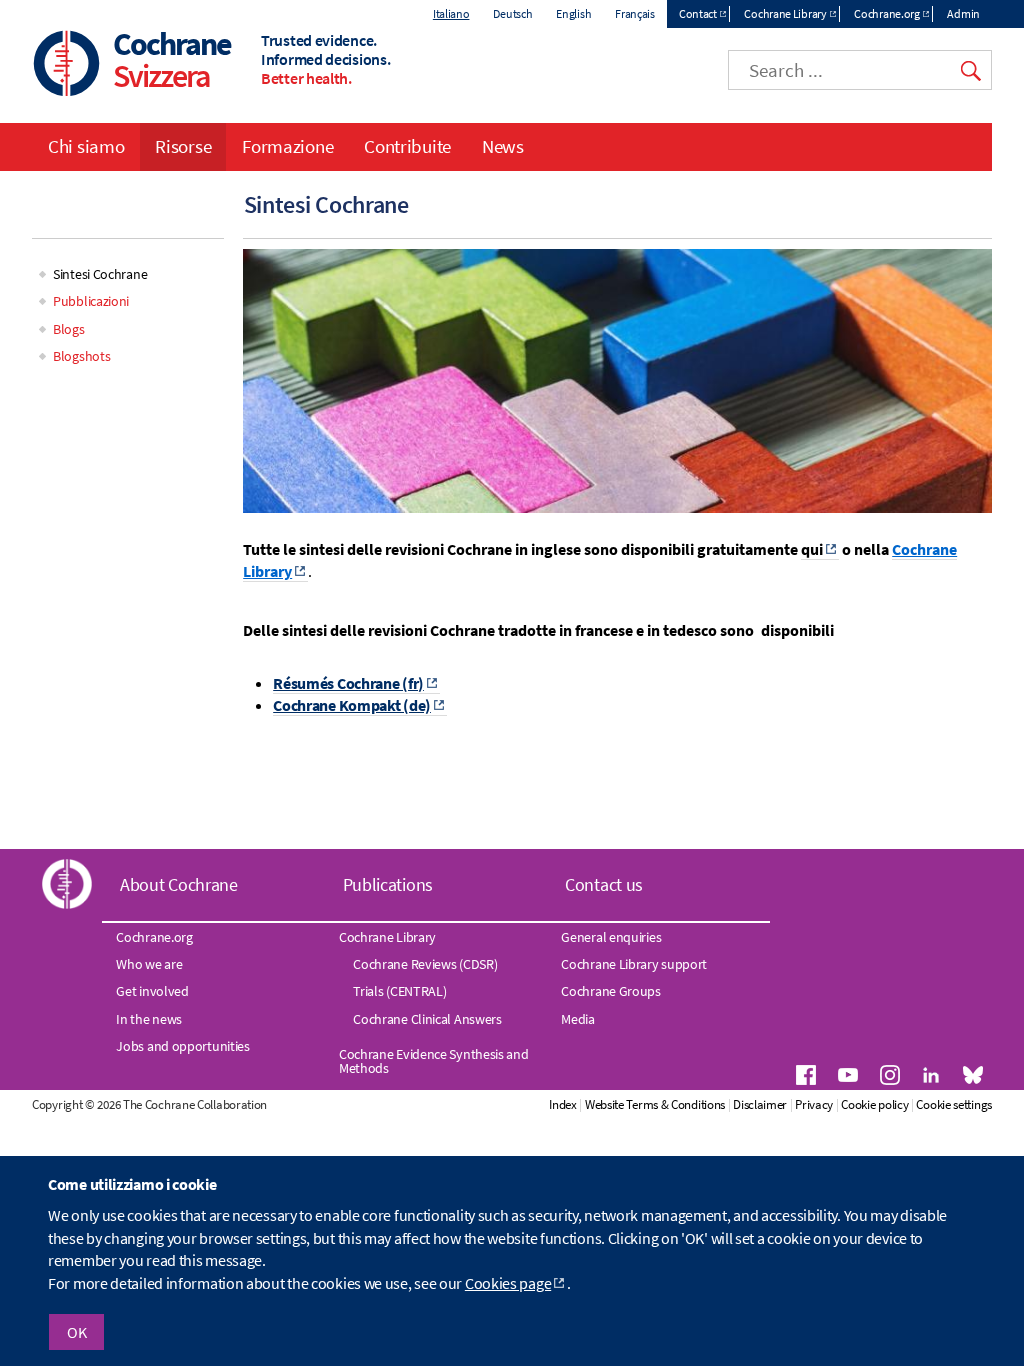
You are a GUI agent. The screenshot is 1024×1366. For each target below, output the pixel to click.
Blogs (69, 329)
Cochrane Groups (611, 991)
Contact (698, 13)
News (503, 146)
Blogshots (81, 356)
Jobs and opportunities (182, 1046)
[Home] (67, 65)
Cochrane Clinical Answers (427, 1019)
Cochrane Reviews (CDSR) (425, 964)
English (573, 13)
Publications (388, 884)
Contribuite (407, 146)
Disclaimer (760, 1104)
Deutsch (512, 13)
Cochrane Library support (634, 964)
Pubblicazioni (91, 301)
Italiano (451, 13)
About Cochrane (179, 884)
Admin (963, 13)
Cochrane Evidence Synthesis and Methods (434, 1061)
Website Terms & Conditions (655, 1104)
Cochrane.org (886, 13)
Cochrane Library (785, 13)
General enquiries (611, 937)
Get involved (152, 991)
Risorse (183, 146)
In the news (149, 1019)
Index (563, 1104)
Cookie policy (874, 1104)
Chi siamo (86, 146)
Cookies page (508, 1283)
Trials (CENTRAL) (399, 991)
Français (635, 13)
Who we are (149, 964)
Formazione (287, 146)
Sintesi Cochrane (100, 274)
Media (578, 1019)
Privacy (814, 1104)
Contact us (604, 884)
